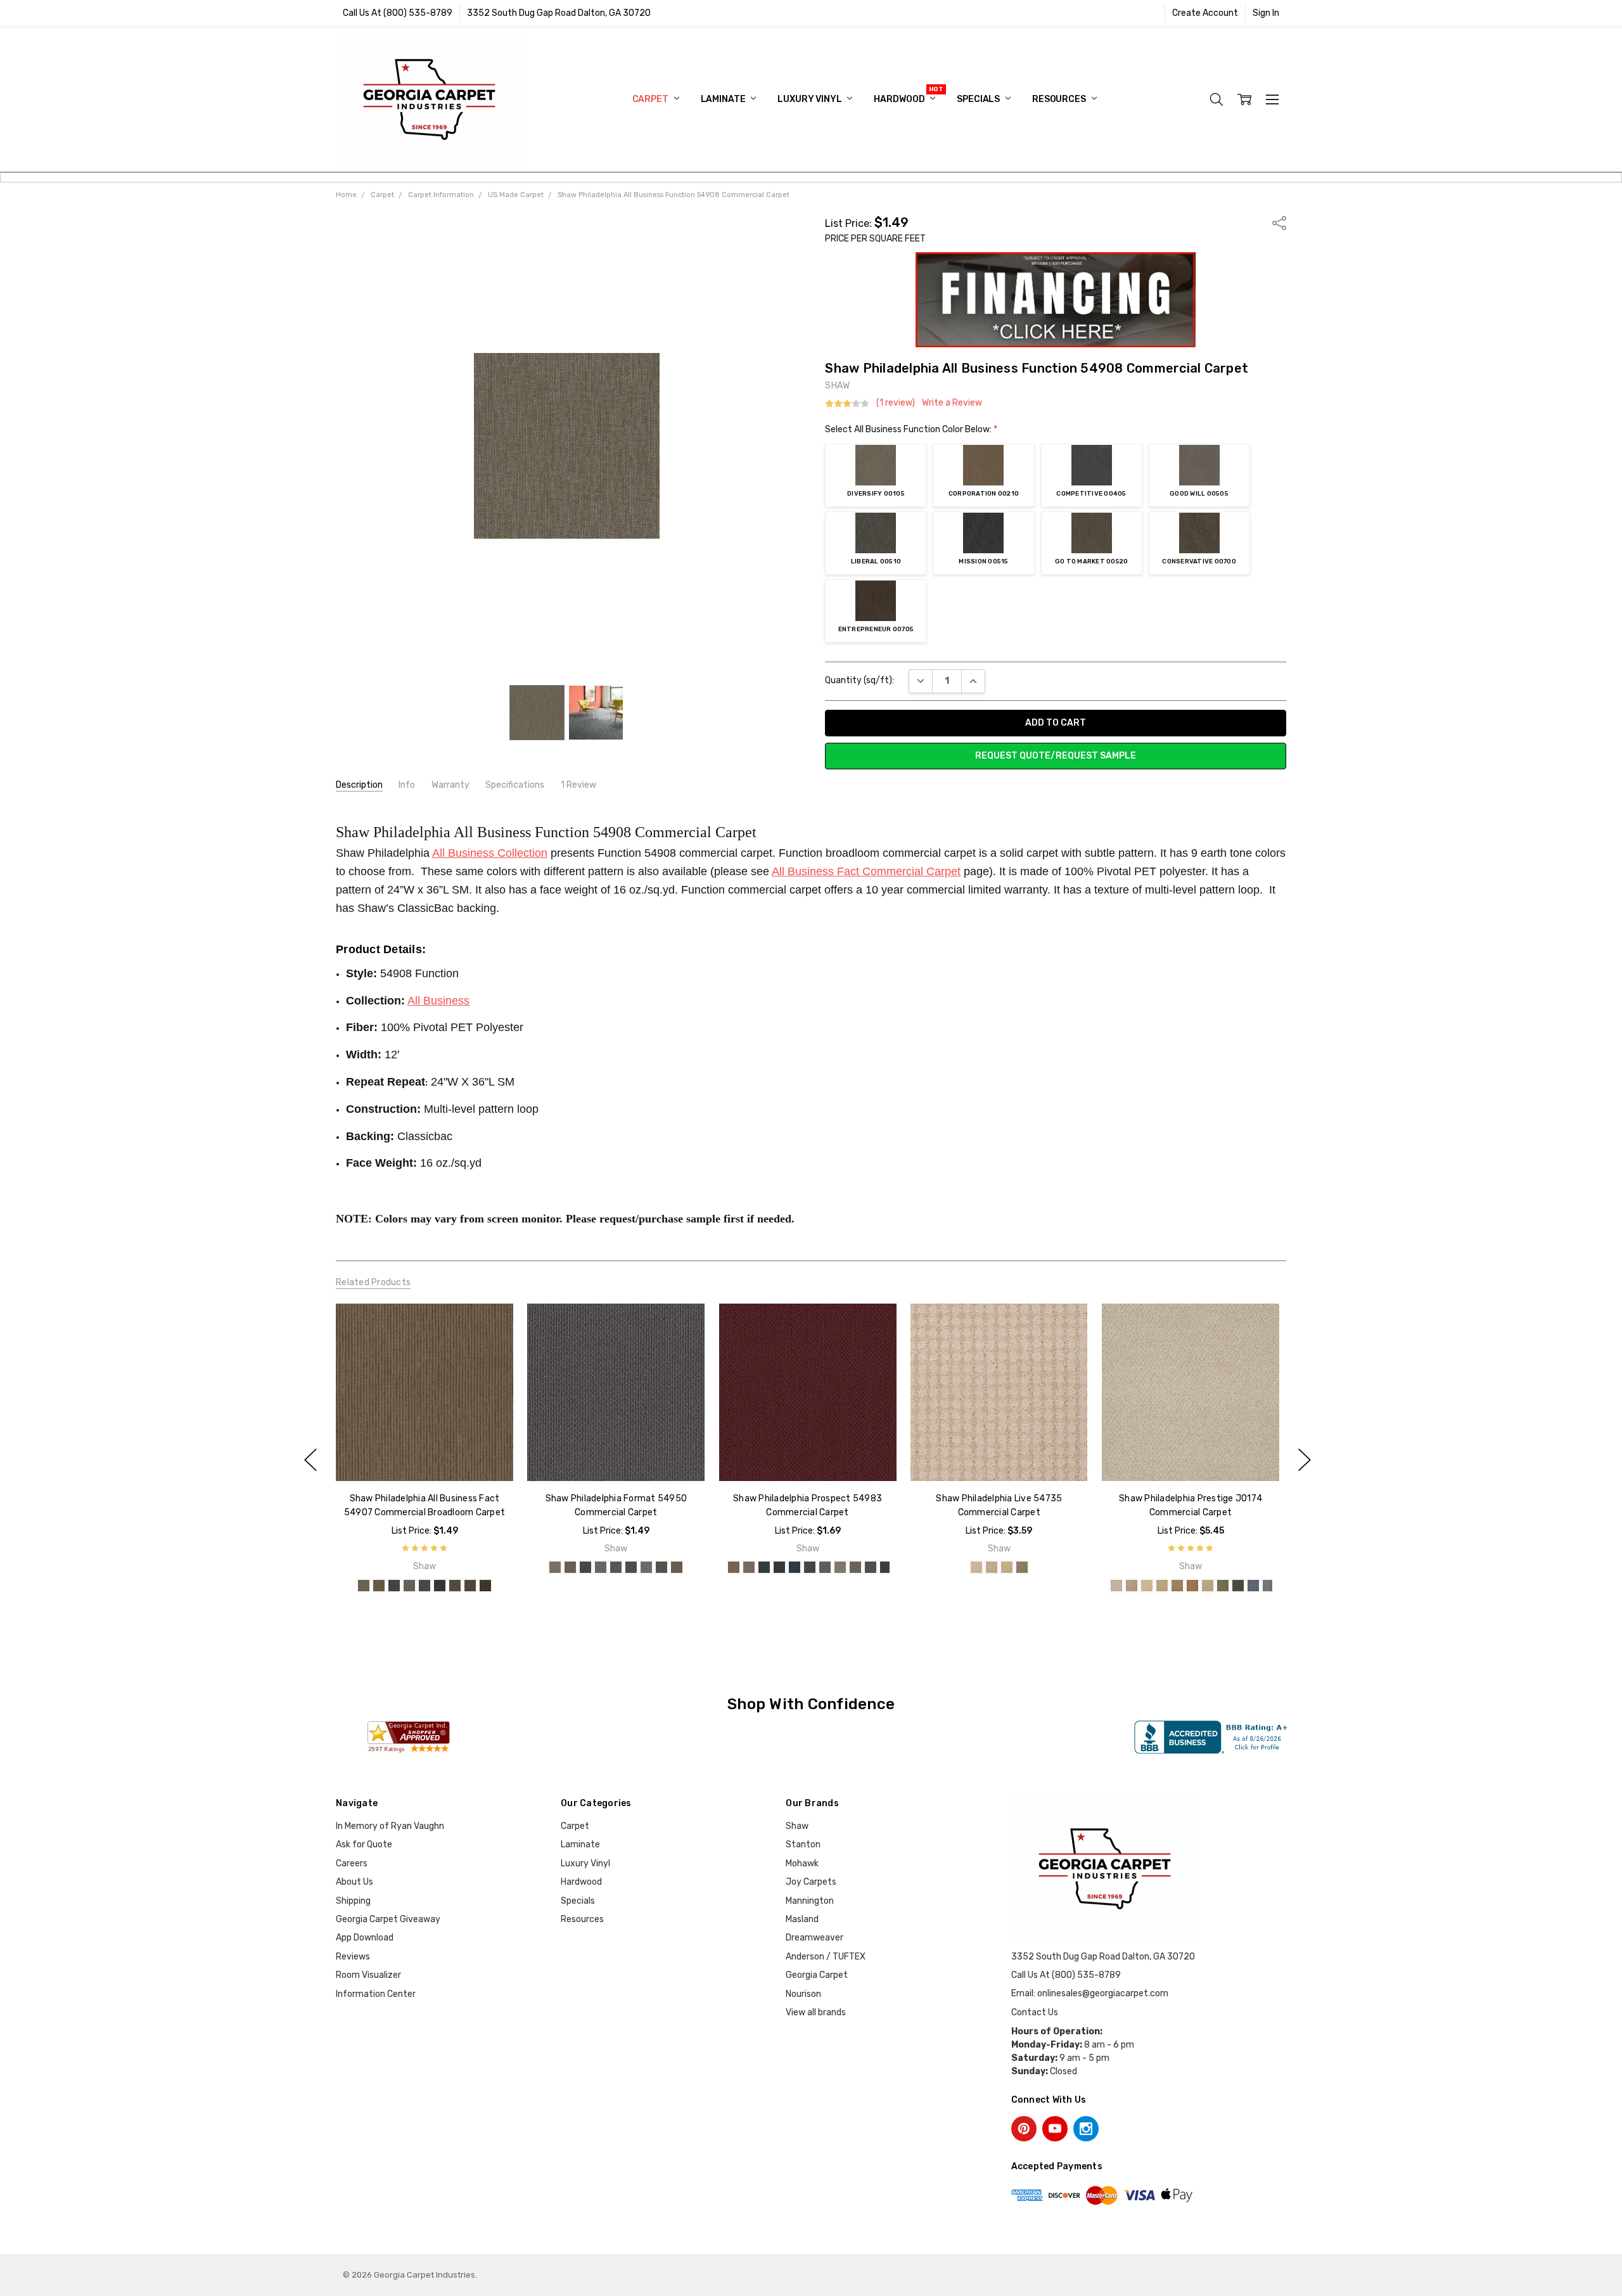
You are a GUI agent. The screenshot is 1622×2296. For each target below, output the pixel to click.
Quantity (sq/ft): (859, 680)
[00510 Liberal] (425, 1586)
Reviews (353, 1957)
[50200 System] (570, 1567)
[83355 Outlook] (779, 1567)
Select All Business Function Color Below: (911, 429)
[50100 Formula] (555, 1567)
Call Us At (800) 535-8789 (398, 13)
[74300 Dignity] (1223, 1586)
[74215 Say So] (1177, 1586)
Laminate (724, 99)
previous (310, 1460)
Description (359, 785)
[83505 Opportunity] (855, 1567)
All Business (438, 1001)
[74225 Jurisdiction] (1208, 1586)
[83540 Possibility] (885, 1567)
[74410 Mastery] (1268, 1586)
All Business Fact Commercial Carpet (866, 871)
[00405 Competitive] (394, 1586)
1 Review (578, 785)
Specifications (515, 785)
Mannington (810, 1901)
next (1305, 1460)
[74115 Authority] (1132, 1586)
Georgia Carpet (817, 1975)
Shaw (797, 1826)
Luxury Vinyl (810, 99)
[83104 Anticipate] (733, 1567)
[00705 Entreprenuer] (485, 1586)
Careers (352, 1863)
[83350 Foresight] (763, 1567)
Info (407, 785)
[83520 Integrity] (870, 1567)
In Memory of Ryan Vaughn (390, 1826)
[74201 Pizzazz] (1147, 1586)
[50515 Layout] (646, 1567)
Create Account (1205, 13)
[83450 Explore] (794, 1567)
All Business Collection (490, 853)
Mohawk (802, 1863)
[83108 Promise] (748, 1567)
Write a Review (952, 403)
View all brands (816, 2012)
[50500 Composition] (601, 1567)
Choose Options (424, 1454)
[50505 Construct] (616, 1567)
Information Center (376, 1994)
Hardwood (900, 99)
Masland (802, 1919)
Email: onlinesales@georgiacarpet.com (1090, 1993)
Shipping (353, 1901)
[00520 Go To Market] (455, 1586)
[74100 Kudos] (1116, 1586)
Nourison (803, 1994)
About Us (354, 1882)
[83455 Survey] (809, 1567)
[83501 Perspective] (840, 1567)
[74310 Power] (1238, 1586)
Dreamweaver (814, 1938)
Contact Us (1035, 2012)
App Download (365, 1938)
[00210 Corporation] (379, 1586)
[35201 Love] (1007, 1567)
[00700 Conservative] (470, 1586)
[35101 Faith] (992, 1567)
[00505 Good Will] (409, 1586)
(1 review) (896, 403)
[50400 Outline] (585, 1567)
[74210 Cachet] (1162, 1586)
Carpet (651, 99)
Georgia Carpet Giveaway (388, 1919)
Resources (1060, 99)
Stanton (803, 1844)
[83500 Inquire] (824, 1567)
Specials (979, 99)
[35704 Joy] (1022, 1567)
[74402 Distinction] (1253, 1586)
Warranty (450, 785)
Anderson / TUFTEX (826, 1957)
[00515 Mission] (440, 1586)
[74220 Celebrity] (1192, 1586)
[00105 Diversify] (364, 1586)
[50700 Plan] (677, 1567)
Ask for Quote (364, 1844)
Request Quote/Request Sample (1056, 756)
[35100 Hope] (976, 1567)
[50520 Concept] (661, 1567)
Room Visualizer (368, 1975)
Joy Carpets (811, 1882)
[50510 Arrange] (631, 1567)
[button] (1056, 300)
